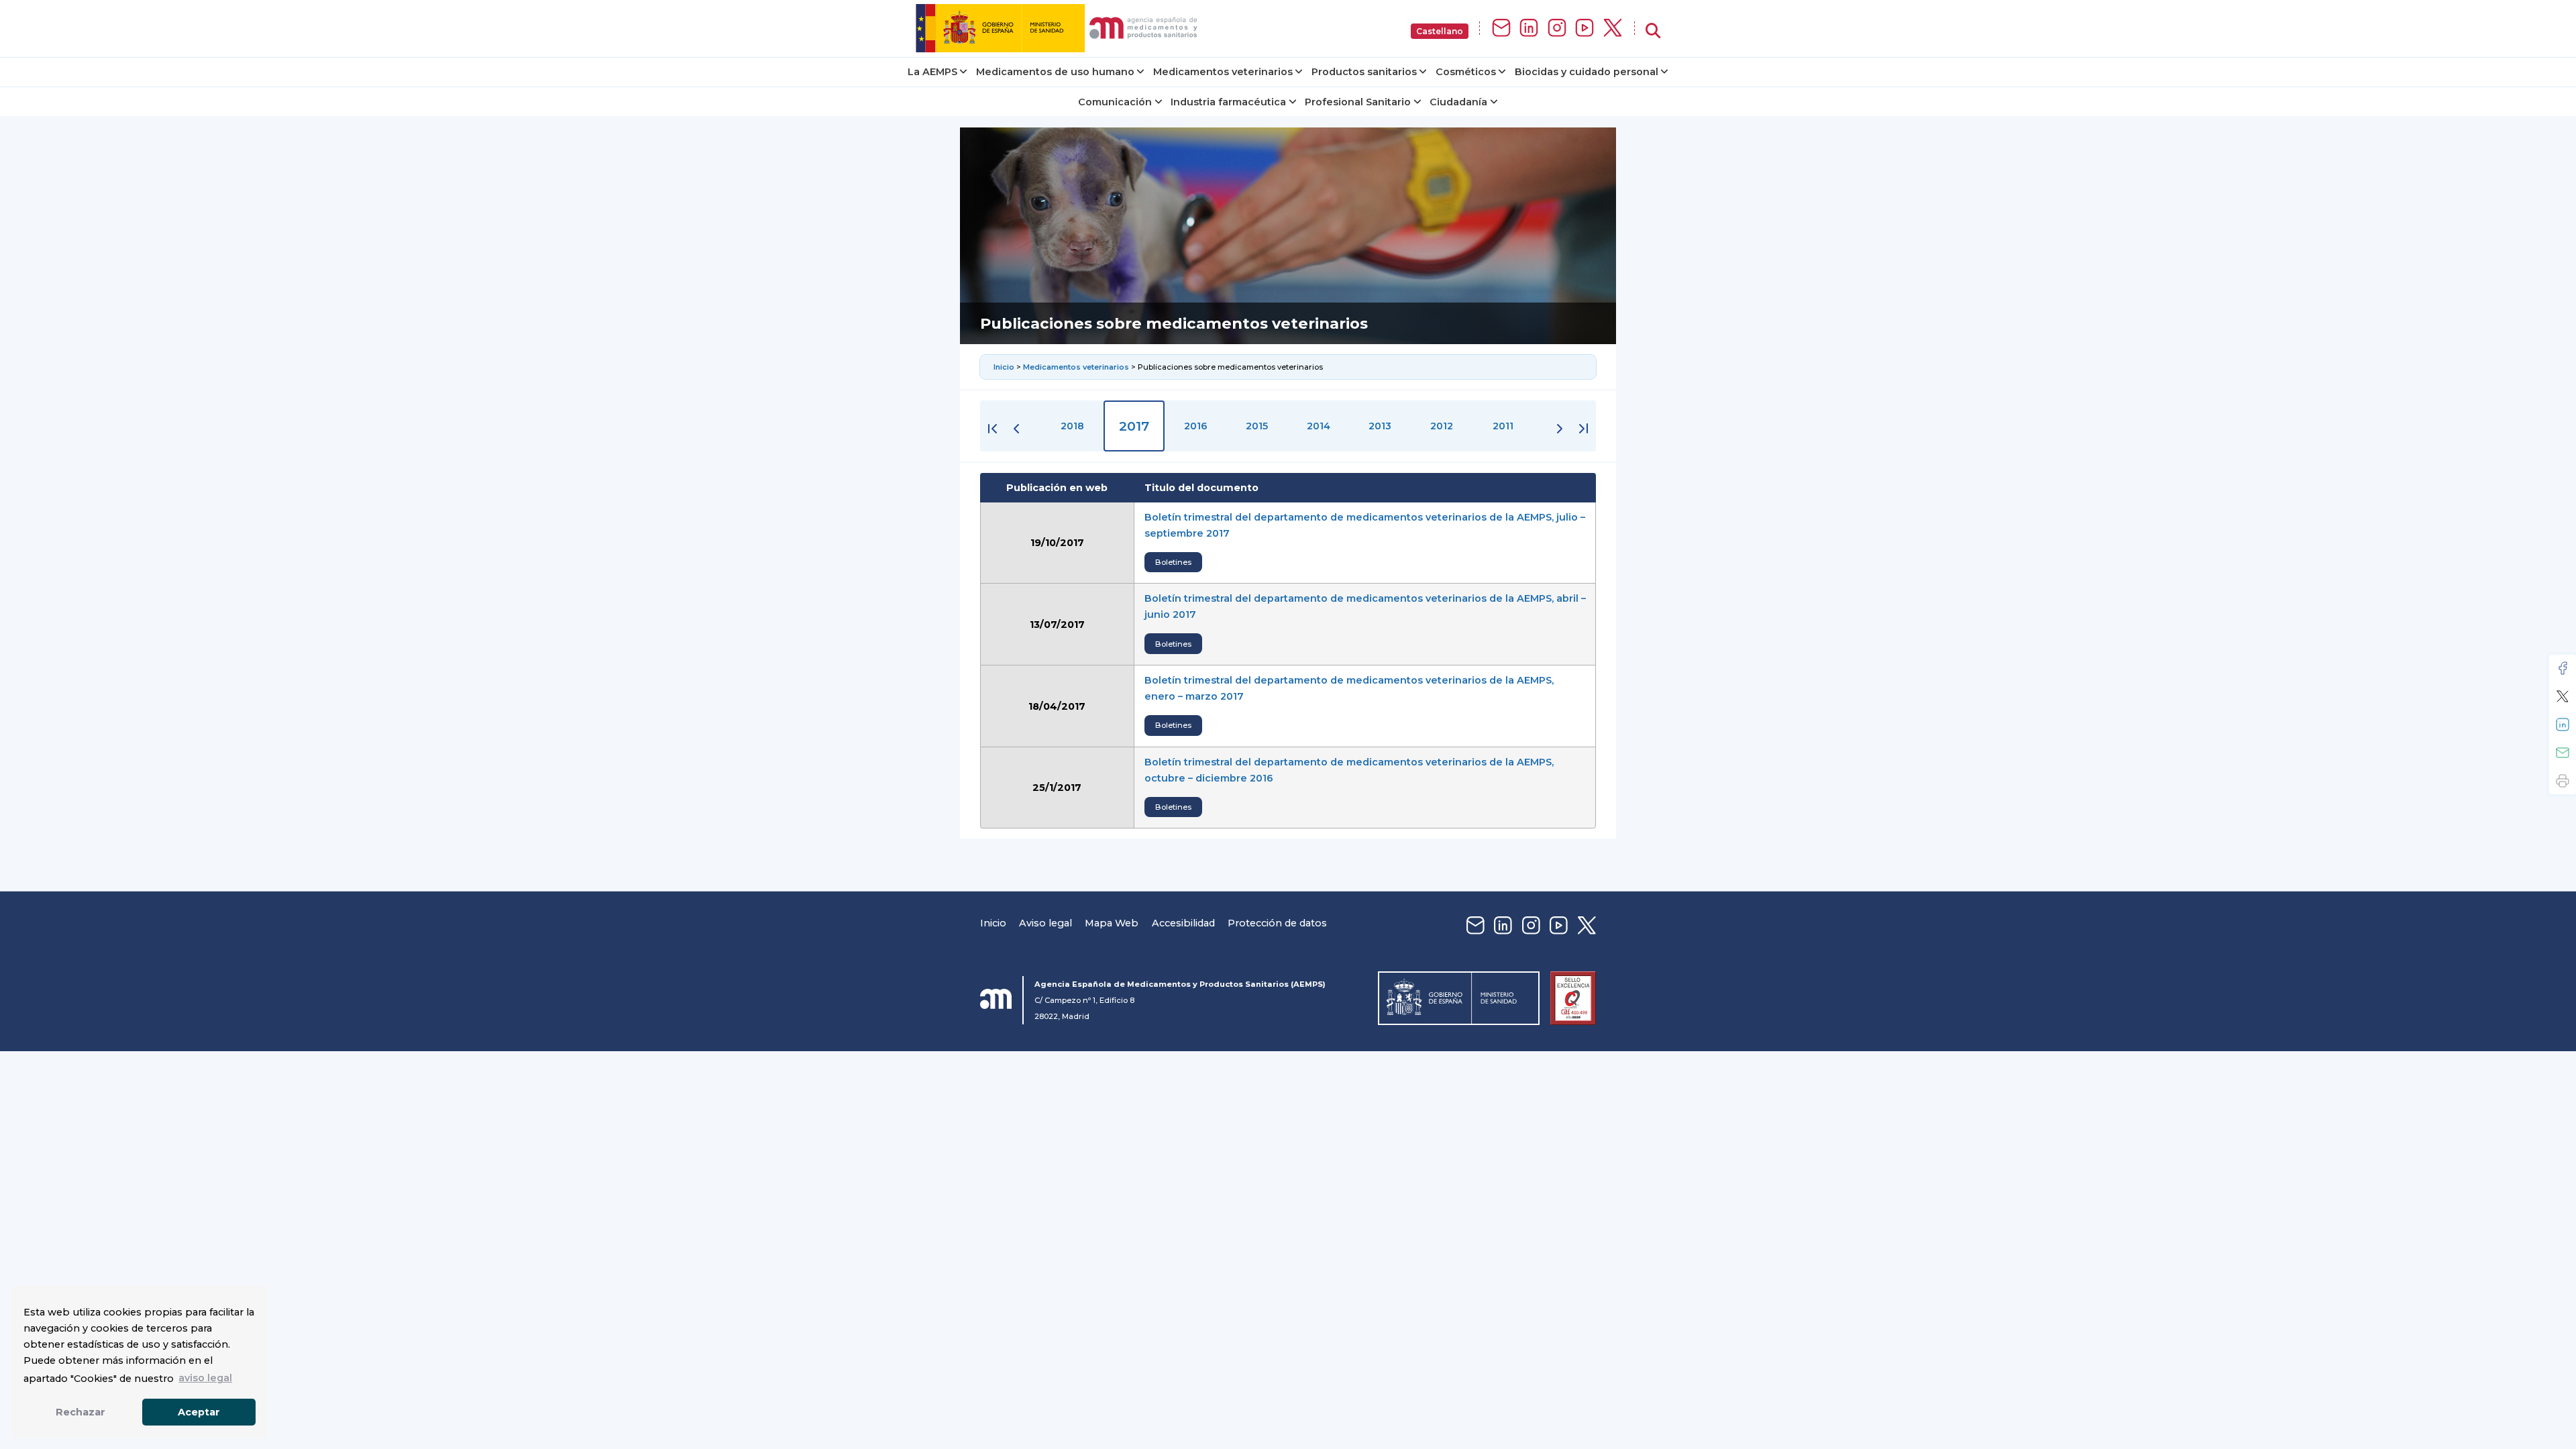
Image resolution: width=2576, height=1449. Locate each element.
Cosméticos (1466, 72)
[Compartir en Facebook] (2563, 668)
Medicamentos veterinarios (1223, 72)
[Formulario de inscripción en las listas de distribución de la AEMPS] (1501, 29)
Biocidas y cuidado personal (1587, 72)
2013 (1380, 426)
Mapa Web (1112, 923)
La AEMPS (932, 72)
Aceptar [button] (199, 1412)
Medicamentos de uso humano (1055, 72)
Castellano (1440, 31)
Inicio (1005, 367)
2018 (1072, 426)
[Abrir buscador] (1653, 31)
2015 (1257, 426)
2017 (1134, 426)
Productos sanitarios (1364, 72)
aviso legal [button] (205, 1378)
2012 (1442, 426)
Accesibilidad (1183, 923)
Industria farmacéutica (1228, 102)
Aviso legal (1045, 923)
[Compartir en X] (2563, 696)
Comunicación (1115, 102)
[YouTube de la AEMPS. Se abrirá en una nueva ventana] (1585, 29)
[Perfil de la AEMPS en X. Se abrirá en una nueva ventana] (1613, 29)
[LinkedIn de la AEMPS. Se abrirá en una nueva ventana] (1529, 29)
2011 (1503, 426)
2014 (1319, 426)
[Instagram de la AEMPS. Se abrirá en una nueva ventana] (1557, 29)
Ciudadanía (1458, 102)
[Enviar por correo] (2563, 753)
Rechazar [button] (80, 1412)
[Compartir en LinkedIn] (2563, 724)
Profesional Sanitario (1358, 102)
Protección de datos (1277, 923)
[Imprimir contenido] (2563, 781)
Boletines (1173, 562)
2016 (1196, 426)
